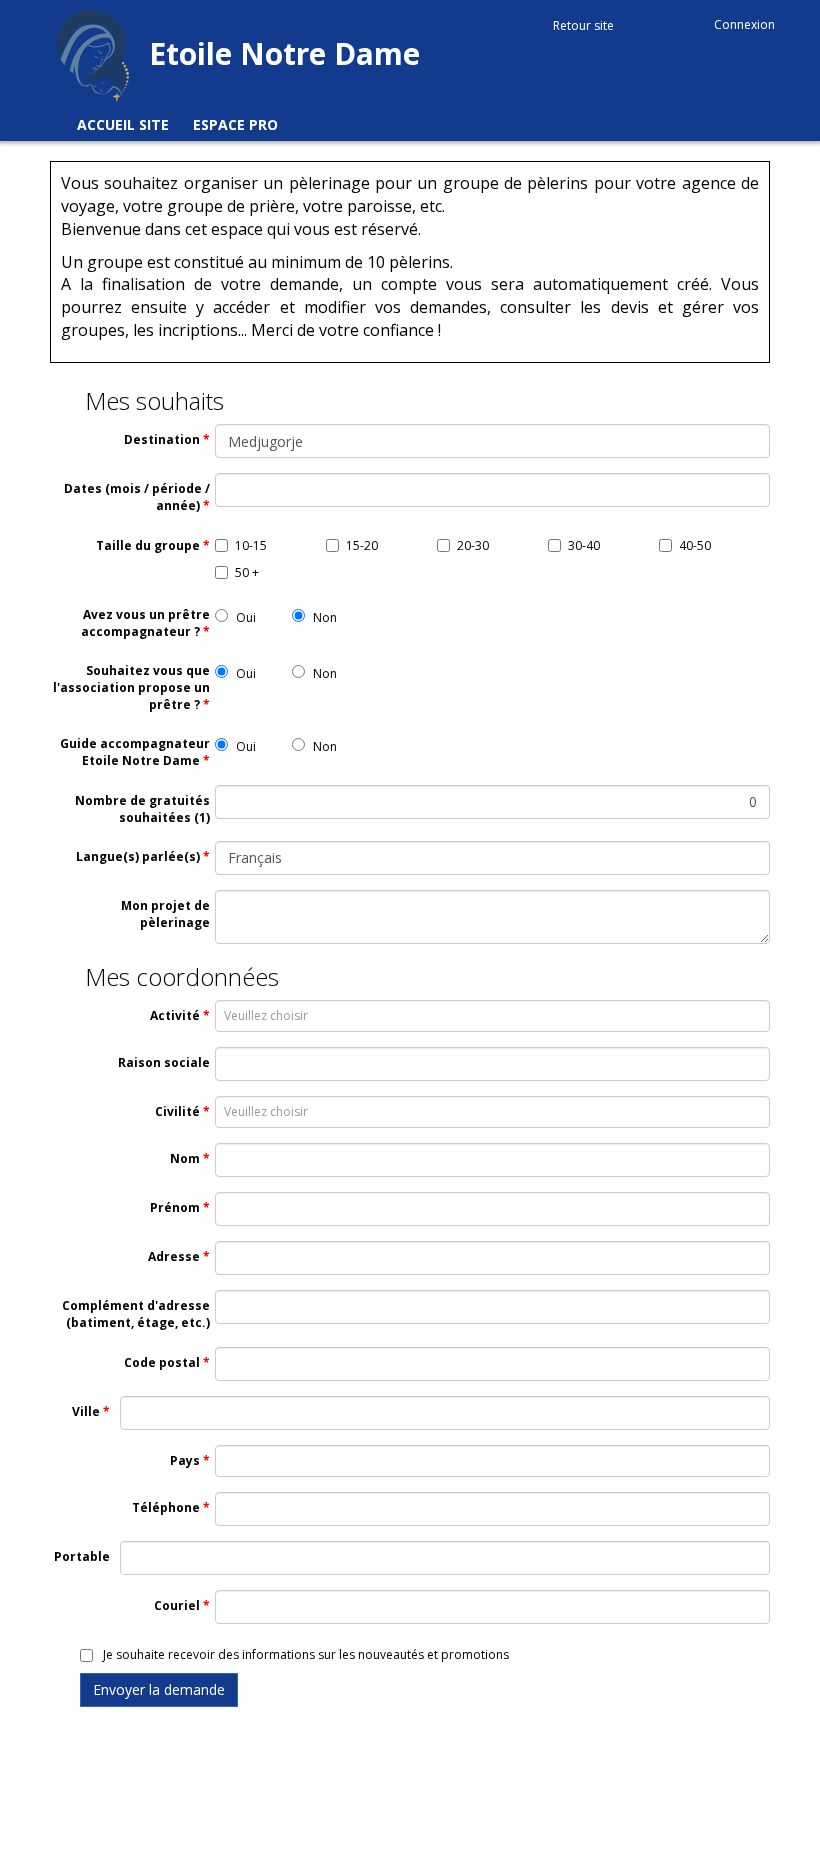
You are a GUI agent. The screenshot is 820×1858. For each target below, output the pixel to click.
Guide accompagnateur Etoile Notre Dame (135, 752)
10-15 (251, 545)
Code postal (162, 1362)
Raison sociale (164, 1062)
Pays (185, 1460)
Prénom (175, 1207)
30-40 (584, 545)
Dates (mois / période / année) (137, 497)
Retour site (583, 25)
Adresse (174, 1256)
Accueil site (123, 124)
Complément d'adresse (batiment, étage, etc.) (136, 1314)
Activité (175, 1015)
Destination (162, 439)
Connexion (744, 24)
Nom (185, 1158)
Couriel (177, 1605)
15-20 (362, 545)
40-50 (695, 545)
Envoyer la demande (159, 1689)
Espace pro (235, 124)
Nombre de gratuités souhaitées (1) (142, 809)
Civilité (177, 1111)
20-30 (473, 545)
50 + (247, 572)
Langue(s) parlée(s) (138, 856)
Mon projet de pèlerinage (165, 914)
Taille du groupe (148, 545)
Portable (82, 1556)
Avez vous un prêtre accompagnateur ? (145, 623)
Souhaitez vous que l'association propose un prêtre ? (131, 687)
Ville (86, 1411)
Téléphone (166, 1507)
